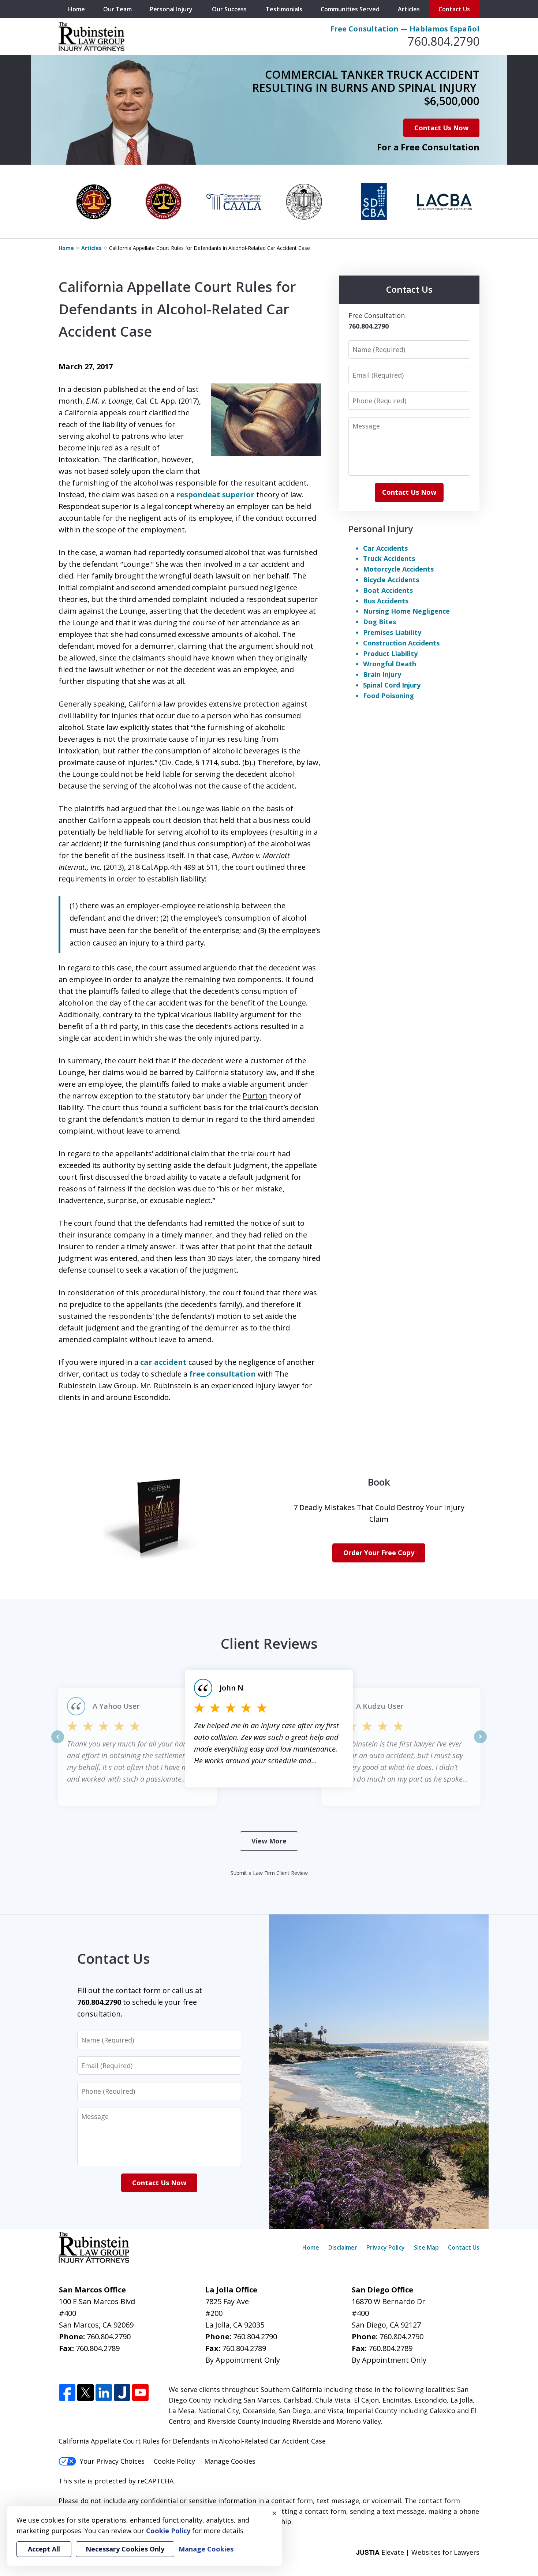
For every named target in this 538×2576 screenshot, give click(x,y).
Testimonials (284, 9)
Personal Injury (171, 9)
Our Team (117, 9)
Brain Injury (382, 674)
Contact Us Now (441, 128)
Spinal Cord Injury (392, 685)
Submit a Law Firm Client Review (269, 1873)
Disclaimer (343, 2247)
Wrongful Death (390, 664)
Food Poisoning (388, 696)
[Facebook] (67, 2393)
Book (379, 1482)
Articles (409, 9)
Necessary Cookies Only (125, 2549)
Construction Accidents (401, 643)
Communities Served (350, 9)
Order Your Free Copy (379, 1553)
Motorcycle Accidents (398, 569)
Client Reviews (269, 1643)
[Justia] (122, 2393)
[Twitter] (85, 2393)
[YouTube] (140, 2393)
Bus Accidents (386, 601)
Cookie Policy (174, 2461)
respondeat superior (215, 495)
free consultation (223, 1374)
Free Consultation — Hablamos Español (405, 29)
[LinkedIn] (104, 2393)
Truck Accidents (389, 558)
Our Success (229, 9)
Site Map (426, 2247)
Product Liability (390, 654)
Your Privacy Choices (112, 2461)
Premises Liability (392, 632)
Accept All (44, 2549)
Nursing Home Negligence (406, 611)
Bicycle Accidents (391, 580)
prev (58, 1743)
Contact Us (454, 9)
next (480, 1743)
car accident (163, 1362)
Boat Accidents (388, 590)
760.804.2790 (444, 41)
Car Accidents (385, 548)
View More (269, 1841)
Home (76, 9)
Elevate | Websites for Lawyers (418, 2552)
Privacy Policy (386, 2247)
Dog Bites (380, 622)
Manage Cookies (230, 2461)
